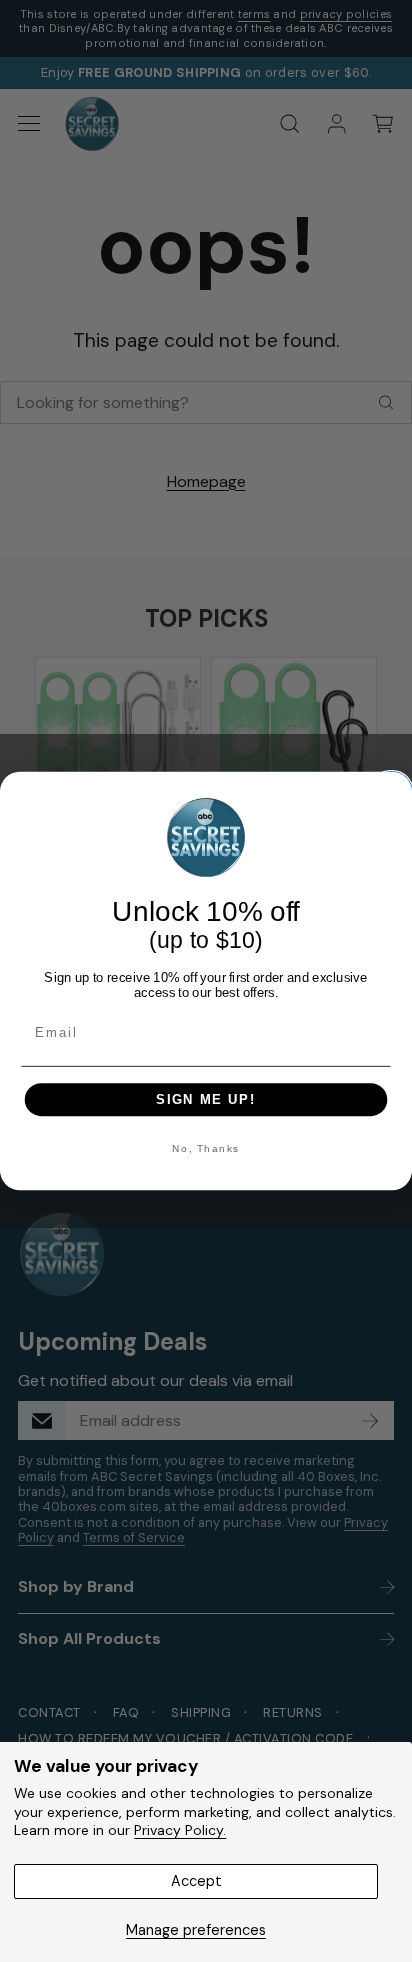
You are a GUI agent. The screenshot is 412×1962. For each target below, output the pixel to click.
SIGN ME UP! (206, 1099)
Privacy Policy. (180, 1830)
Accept (196, 1881)
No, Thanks (206, 1149)
